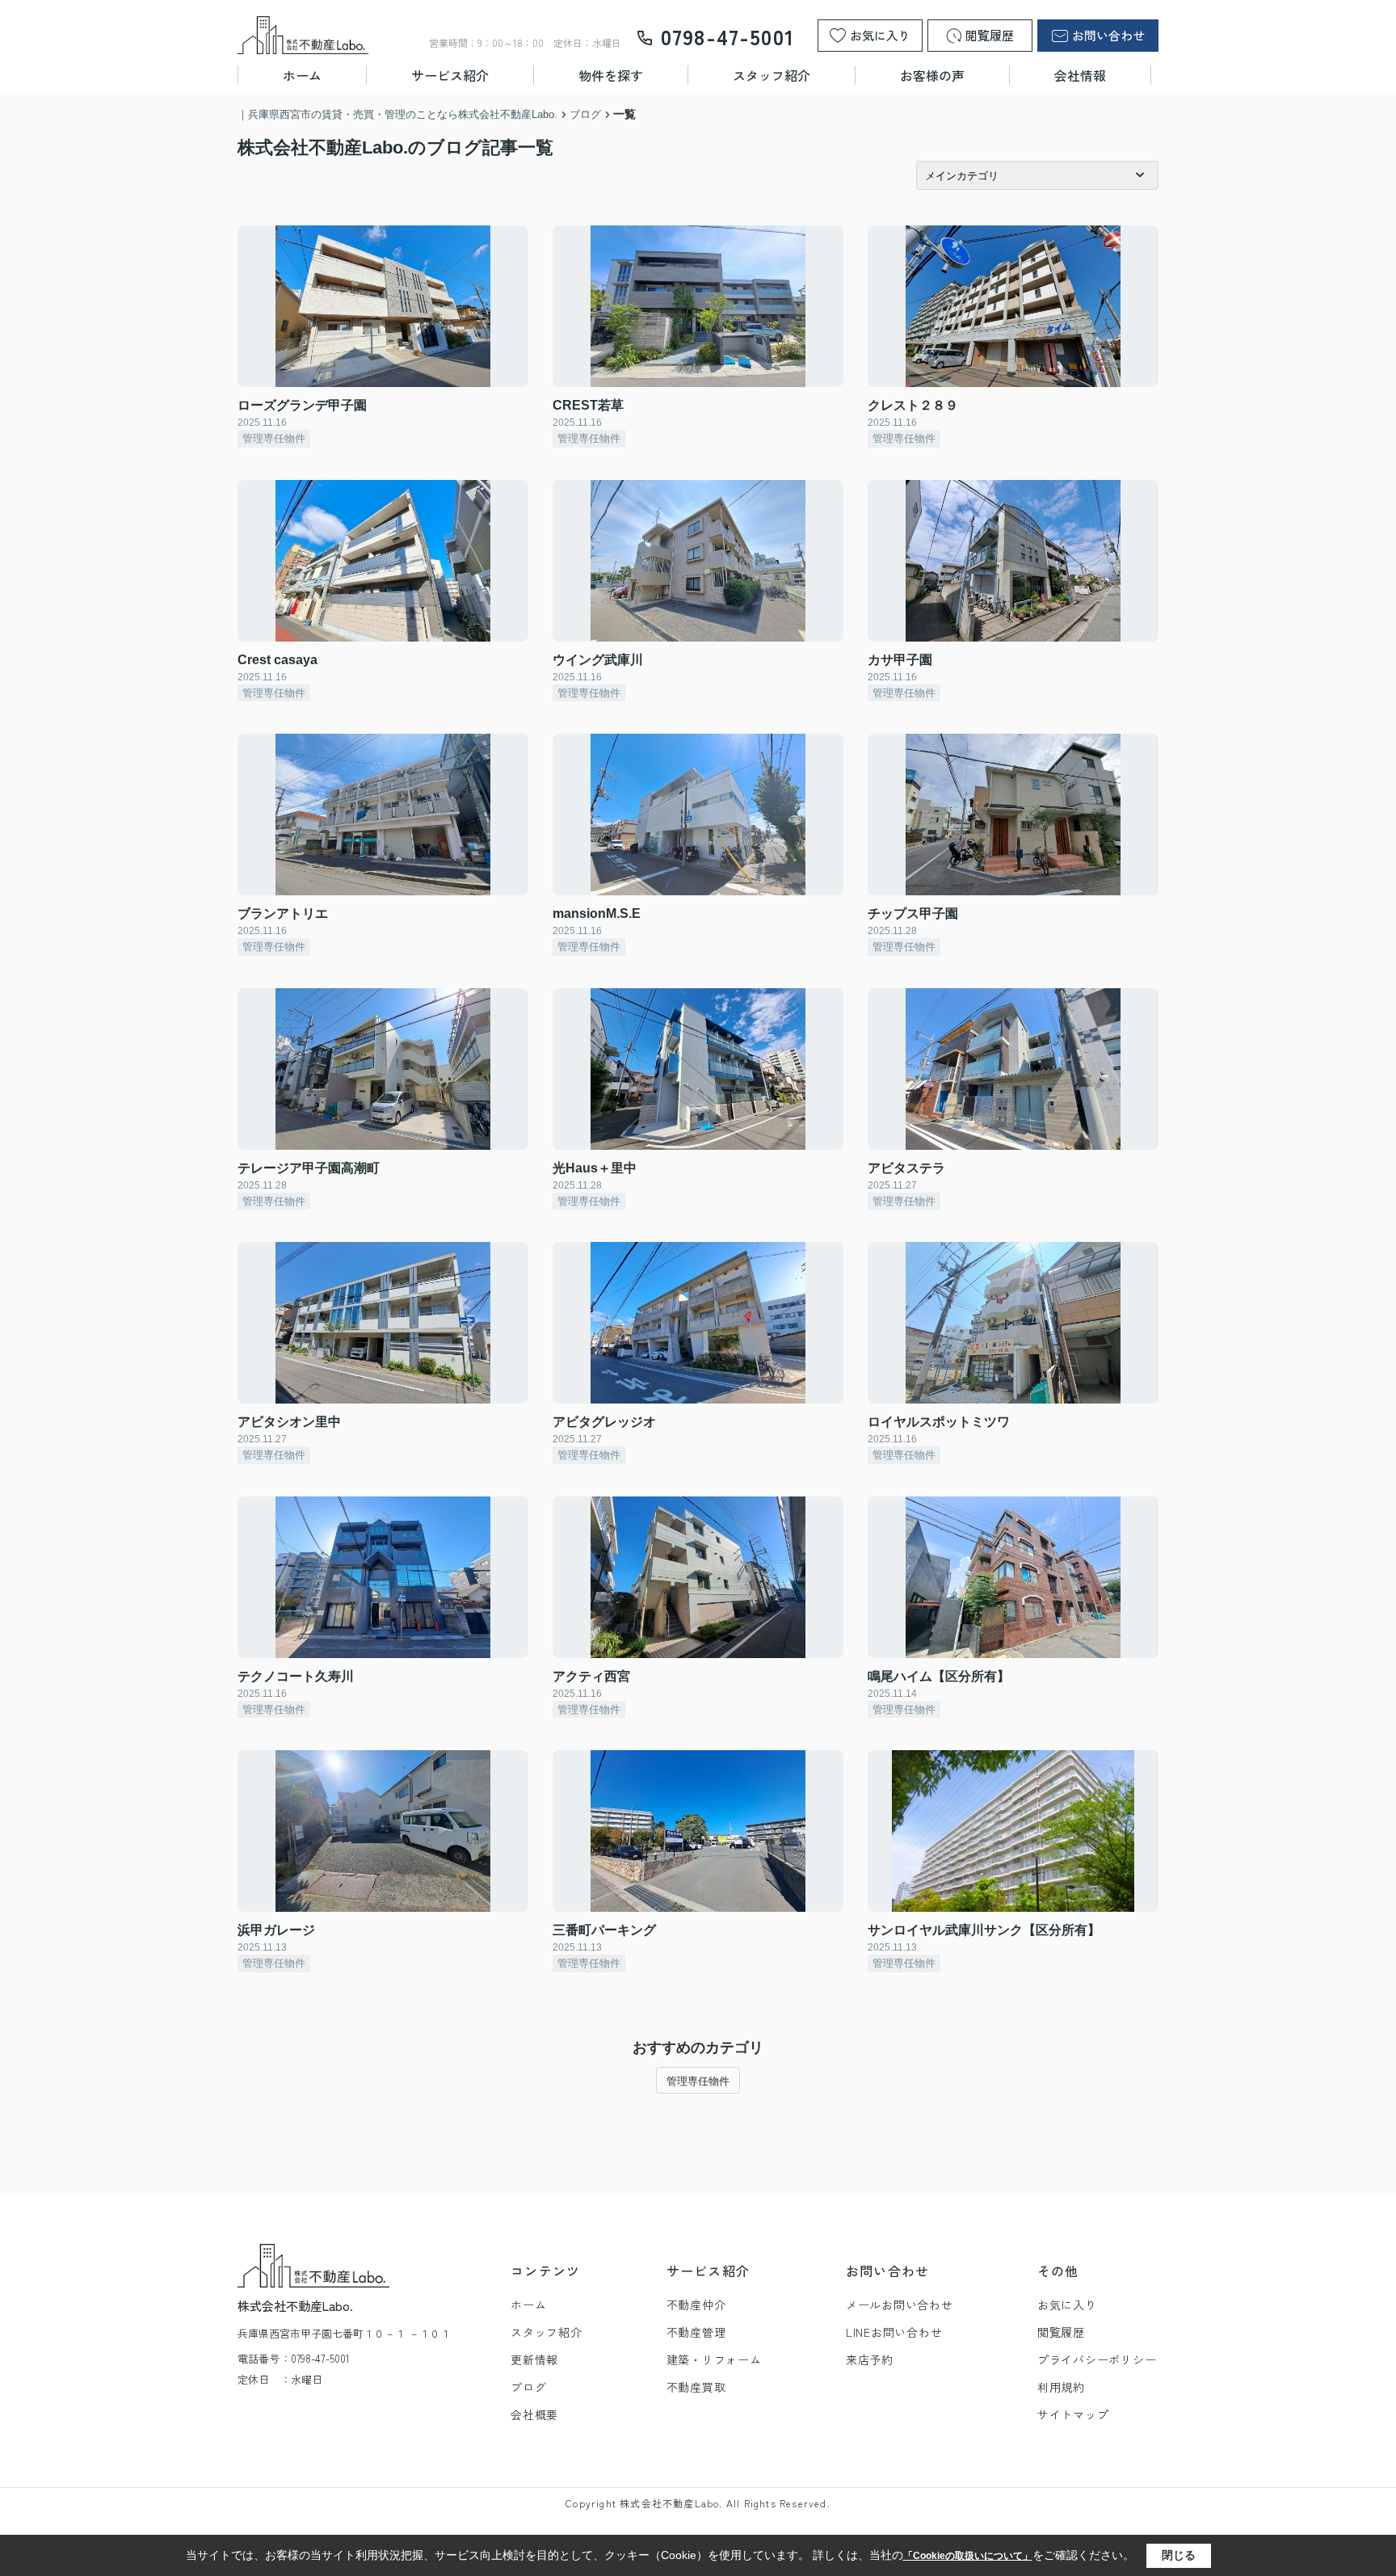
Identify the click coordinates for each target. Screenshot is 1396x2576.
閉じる (1179, 2555)
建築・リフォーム (714, 2359)
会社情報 (1080, 75)
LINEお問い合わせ (894, 2332)
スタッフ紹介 (772, 75)
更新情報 (534, 2359)
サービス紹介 (450, 75)
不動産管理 (696, 2332)
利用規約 (1061, 2387)
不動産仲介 (696, 2305)
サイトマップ (1073, 2414)
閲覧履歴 (1061, 2332)
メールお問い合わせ (900, 2305)
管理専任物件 (698, 2081)
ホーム (302, 75)
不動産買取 (696, 2387)
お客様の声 (932, 75)
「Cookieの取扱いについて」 (968, 2556)
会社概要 (534, 2414)
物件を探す (611, 75)
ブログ (528, 2387)
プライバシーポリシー (1097, 2359)
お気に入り (1067, 2305)
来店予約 (870, 2359)
